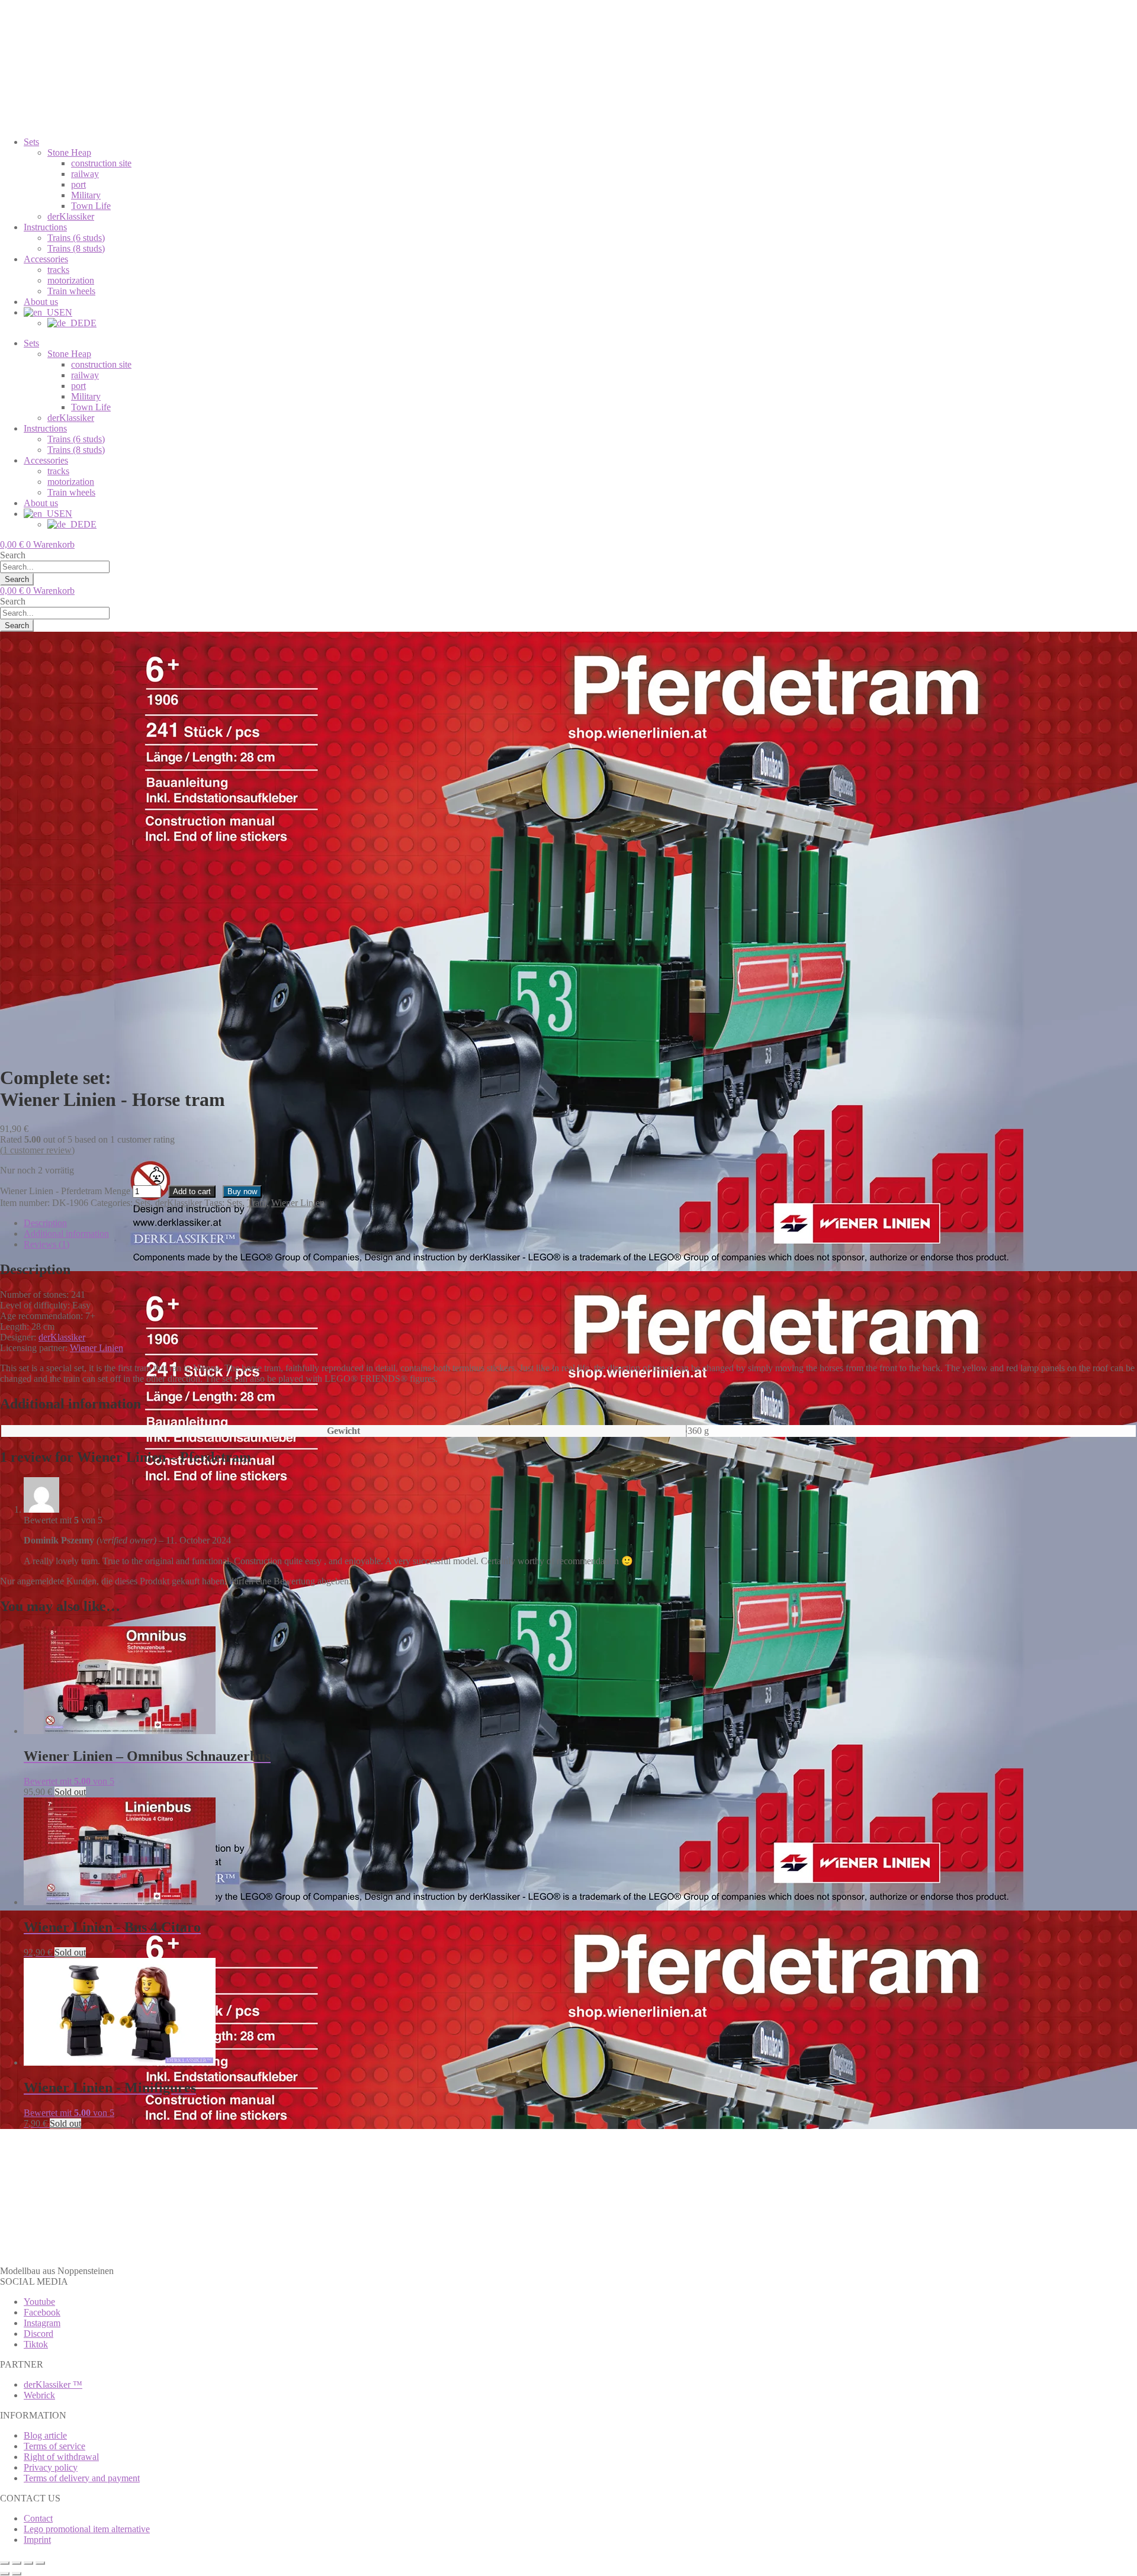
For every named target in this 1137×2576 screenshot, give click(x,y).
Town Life (91, 206)
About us (41, 302)
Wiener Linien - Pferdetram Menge (65, 1191)
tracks (58, 270)
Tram (257, 1203)
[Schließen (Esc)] (40, 2563)
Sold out (70, 1792)
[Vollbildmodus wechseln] (17, 2563)
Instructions (45, 227)
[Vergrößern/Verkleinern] (5, 2563)
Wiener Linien (298, 1203)
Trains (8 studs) (76, 248)
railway (85, 174)
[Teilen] (28, 2563)
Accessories (46, 259)
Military (86, 195)
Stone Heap (69, 152)
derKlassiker (71, 216)
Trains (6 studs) (76, 238)
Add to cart (192, 1191)
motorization (71, 280)
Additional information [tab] (66, 1234)
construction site (101, 163)
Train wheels (71, 291)
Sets (31, 142)
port (78, 184)
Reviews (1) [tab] (46, 1244)
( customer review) (37, 1150)
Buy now (242, 1191)
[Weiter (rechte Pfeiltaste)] (17, 2574)
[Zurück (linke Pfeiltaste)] (5, 2574)
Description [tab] (45, 1223)
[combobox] (55, 567)
